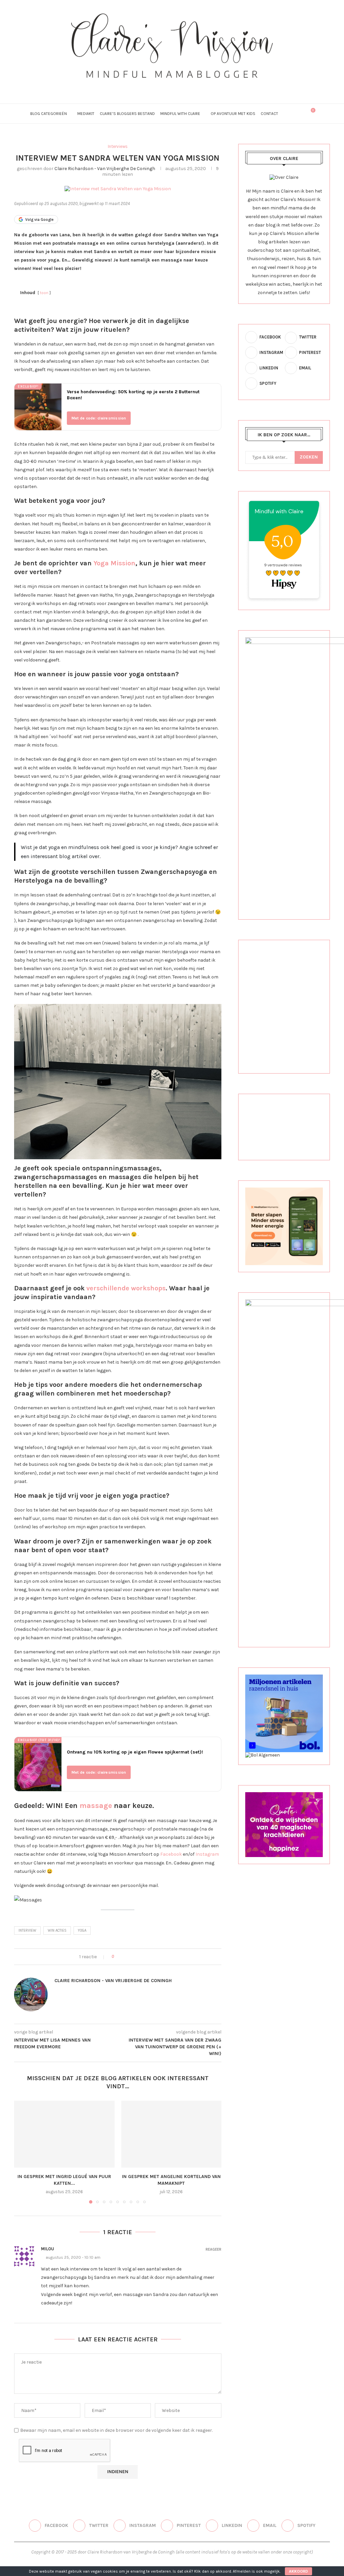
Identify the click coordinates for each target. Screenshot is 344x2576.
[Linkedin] (181, 87)
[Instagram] (163, 87)
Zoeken (309, 457)
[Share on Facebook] (125, 1957)
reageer (213, 2249)
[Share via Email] (157, 1957)
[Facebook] (145, 87)
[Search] (295, 114)
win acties (57, 1930)
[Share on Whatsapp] (150, 1957)
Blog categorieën (49, 114)
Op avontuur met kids (233, 114)
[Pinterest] (172, 87)
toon (44, 293)
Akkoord (298, 2571)
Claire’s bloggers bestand (127, 114)
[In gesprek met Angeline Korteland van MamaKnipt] (171, 2134)
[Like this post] (117, 1957)
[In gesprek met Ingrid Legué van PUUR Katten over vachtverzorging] (64, 2134)
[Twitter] (154, 87)
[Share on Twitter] (131, 1957)
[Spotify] (199, 87)
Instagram (207, 1854)
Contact (269, 114)
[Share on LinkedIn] (144, 1957)
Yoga (82, 1930)
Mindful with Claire (180, 114)
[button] (23, 2152)
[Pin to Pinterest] (138, 1957)
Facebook (171, 1854)
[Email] (190, 87)
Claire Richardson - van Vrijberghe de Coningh (105, 169)
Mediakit (86, 114)
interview (27, 1930)
